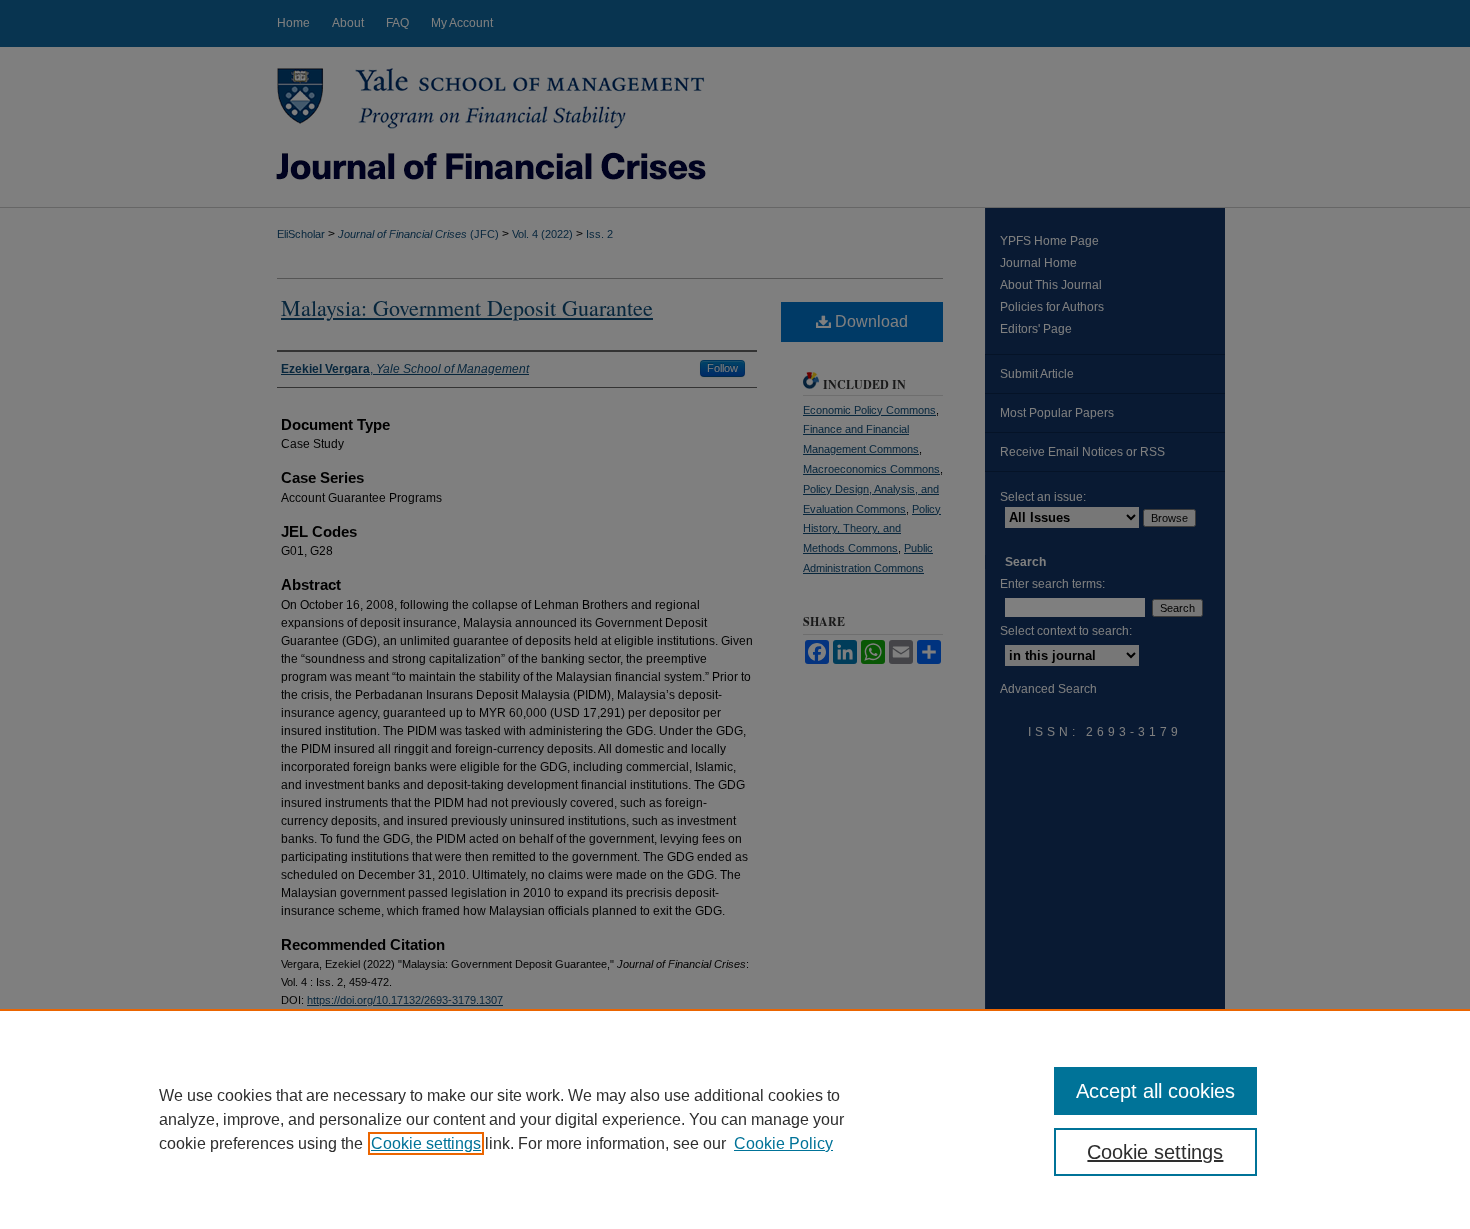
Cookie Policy (783, 1143)
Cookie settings (426, 1143)
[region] (735, 1119)
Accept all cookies (1155, 1091)
